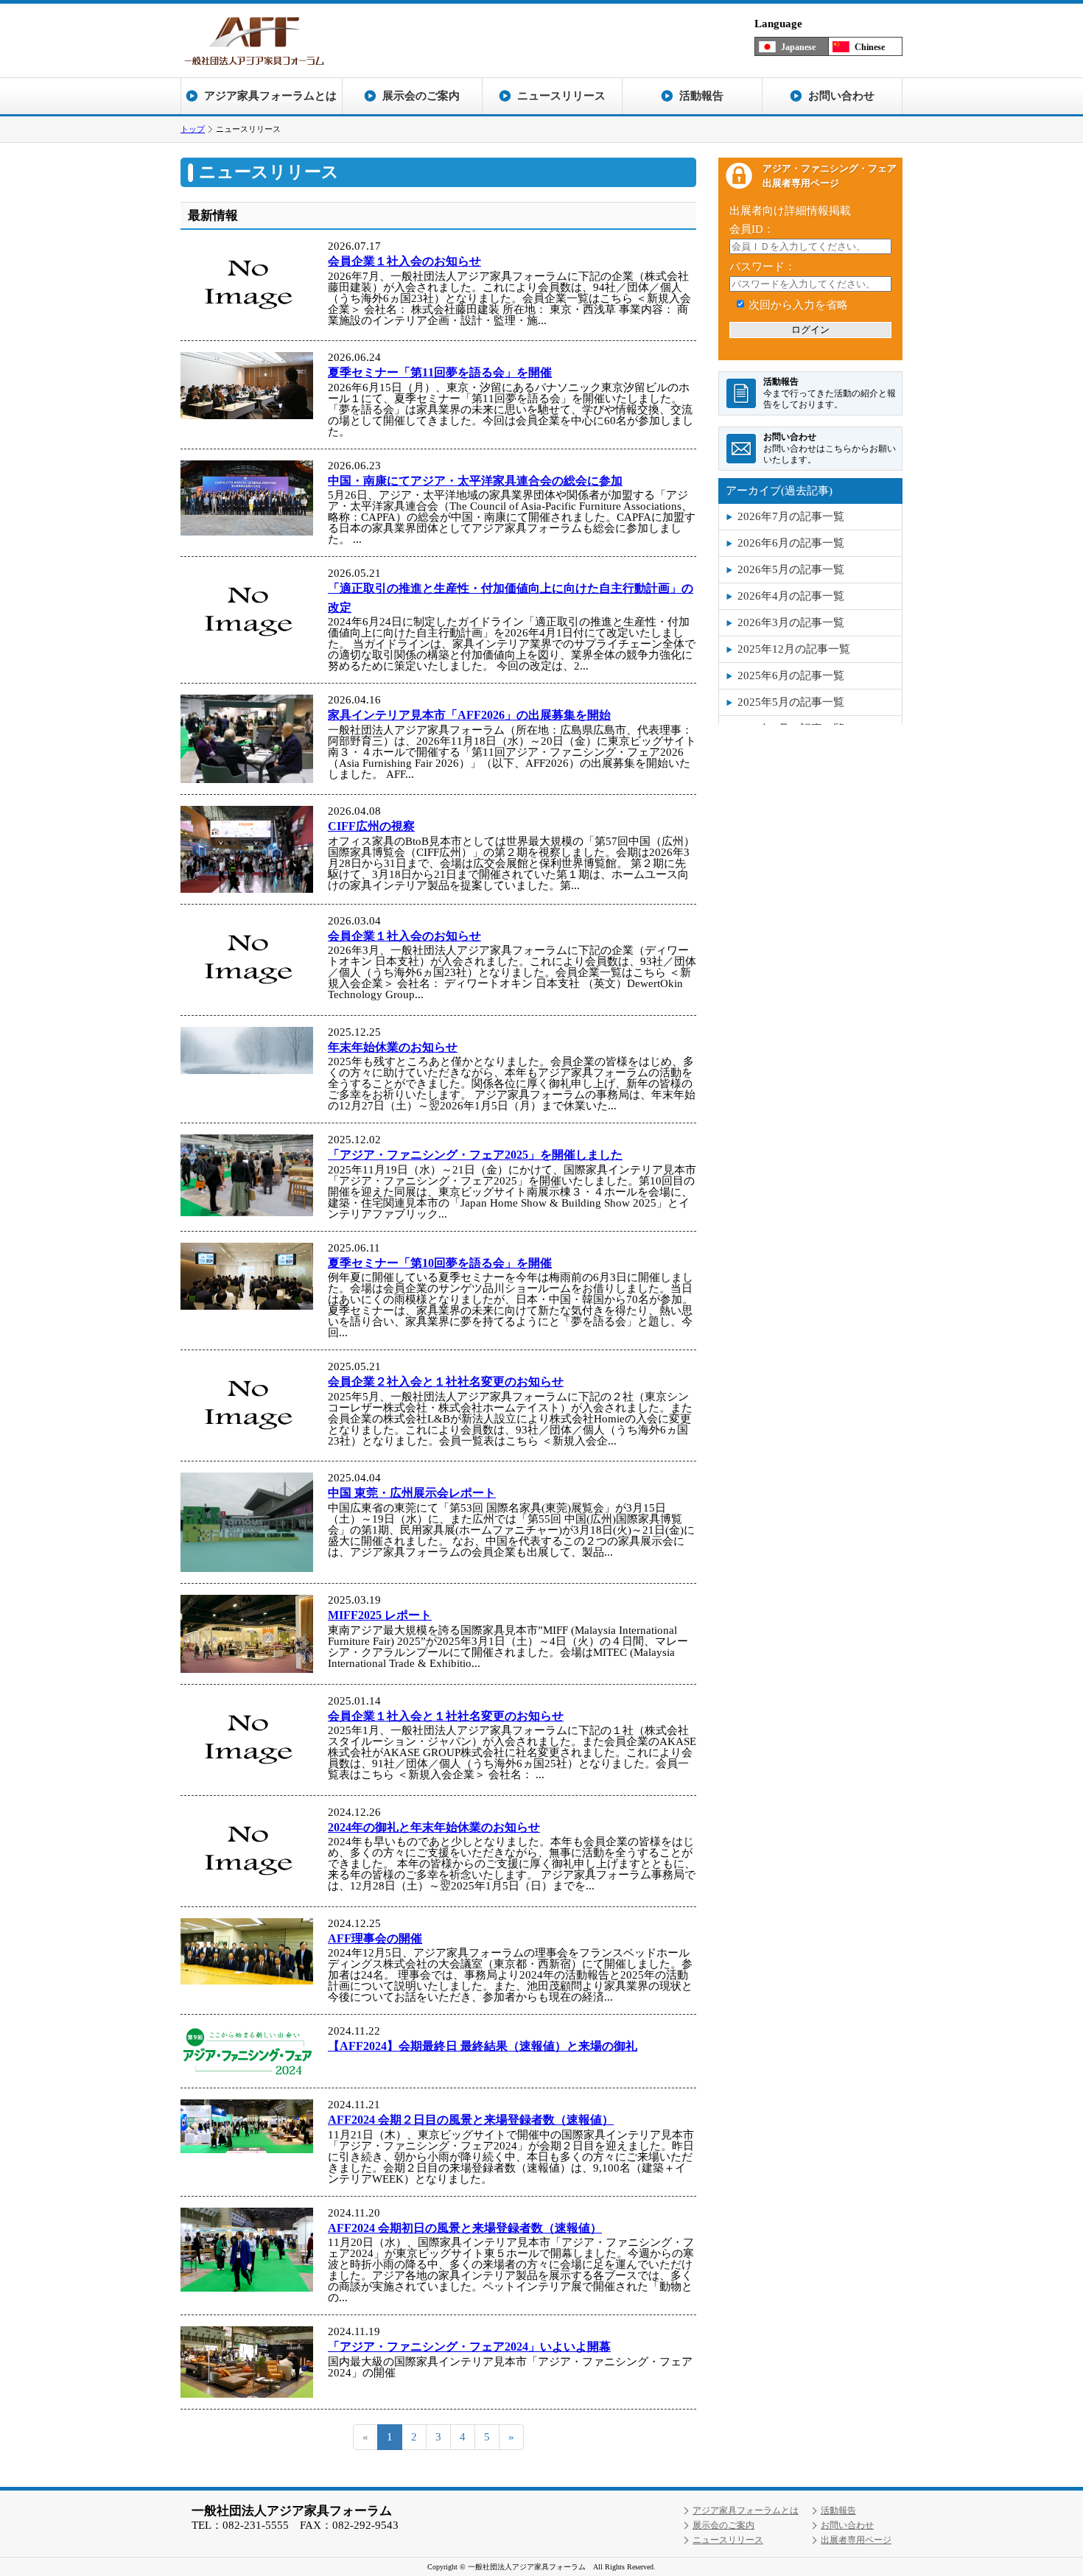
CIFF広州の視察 (371, 826)
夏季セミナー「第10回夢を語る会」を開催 (440, 1263)
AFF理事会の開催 (375, 1938)
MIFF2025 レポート (380, 1615)
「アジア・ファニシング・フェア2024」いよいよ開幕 (469, 2347)
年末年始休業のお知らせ (393, 1047)
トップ (193, 129)
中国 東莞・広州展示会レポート (412, 1493)
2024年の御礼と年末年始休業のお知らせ (434, 1827)
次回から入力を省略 (798, 305)
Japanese (798, 47)
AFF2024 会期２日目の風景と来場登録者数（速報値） (471, 2120)
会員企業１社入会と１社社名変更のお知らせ (446, 1716)
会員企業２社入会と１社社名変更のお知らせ (446, 1382)
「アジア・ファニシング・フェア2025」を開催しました (475, 1155)
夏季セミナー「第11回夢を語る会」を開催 (440, 372)
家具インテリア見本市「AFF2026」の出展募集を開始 (469, 715)
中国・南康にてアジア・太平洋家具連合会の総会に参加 (475, 481)
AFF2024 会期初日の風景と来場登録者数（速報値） (465, 2228)
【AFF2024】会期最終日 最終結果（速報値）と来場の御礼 (483, 2046)
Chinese (870, 47)
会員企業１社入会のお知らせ (404, 261)
